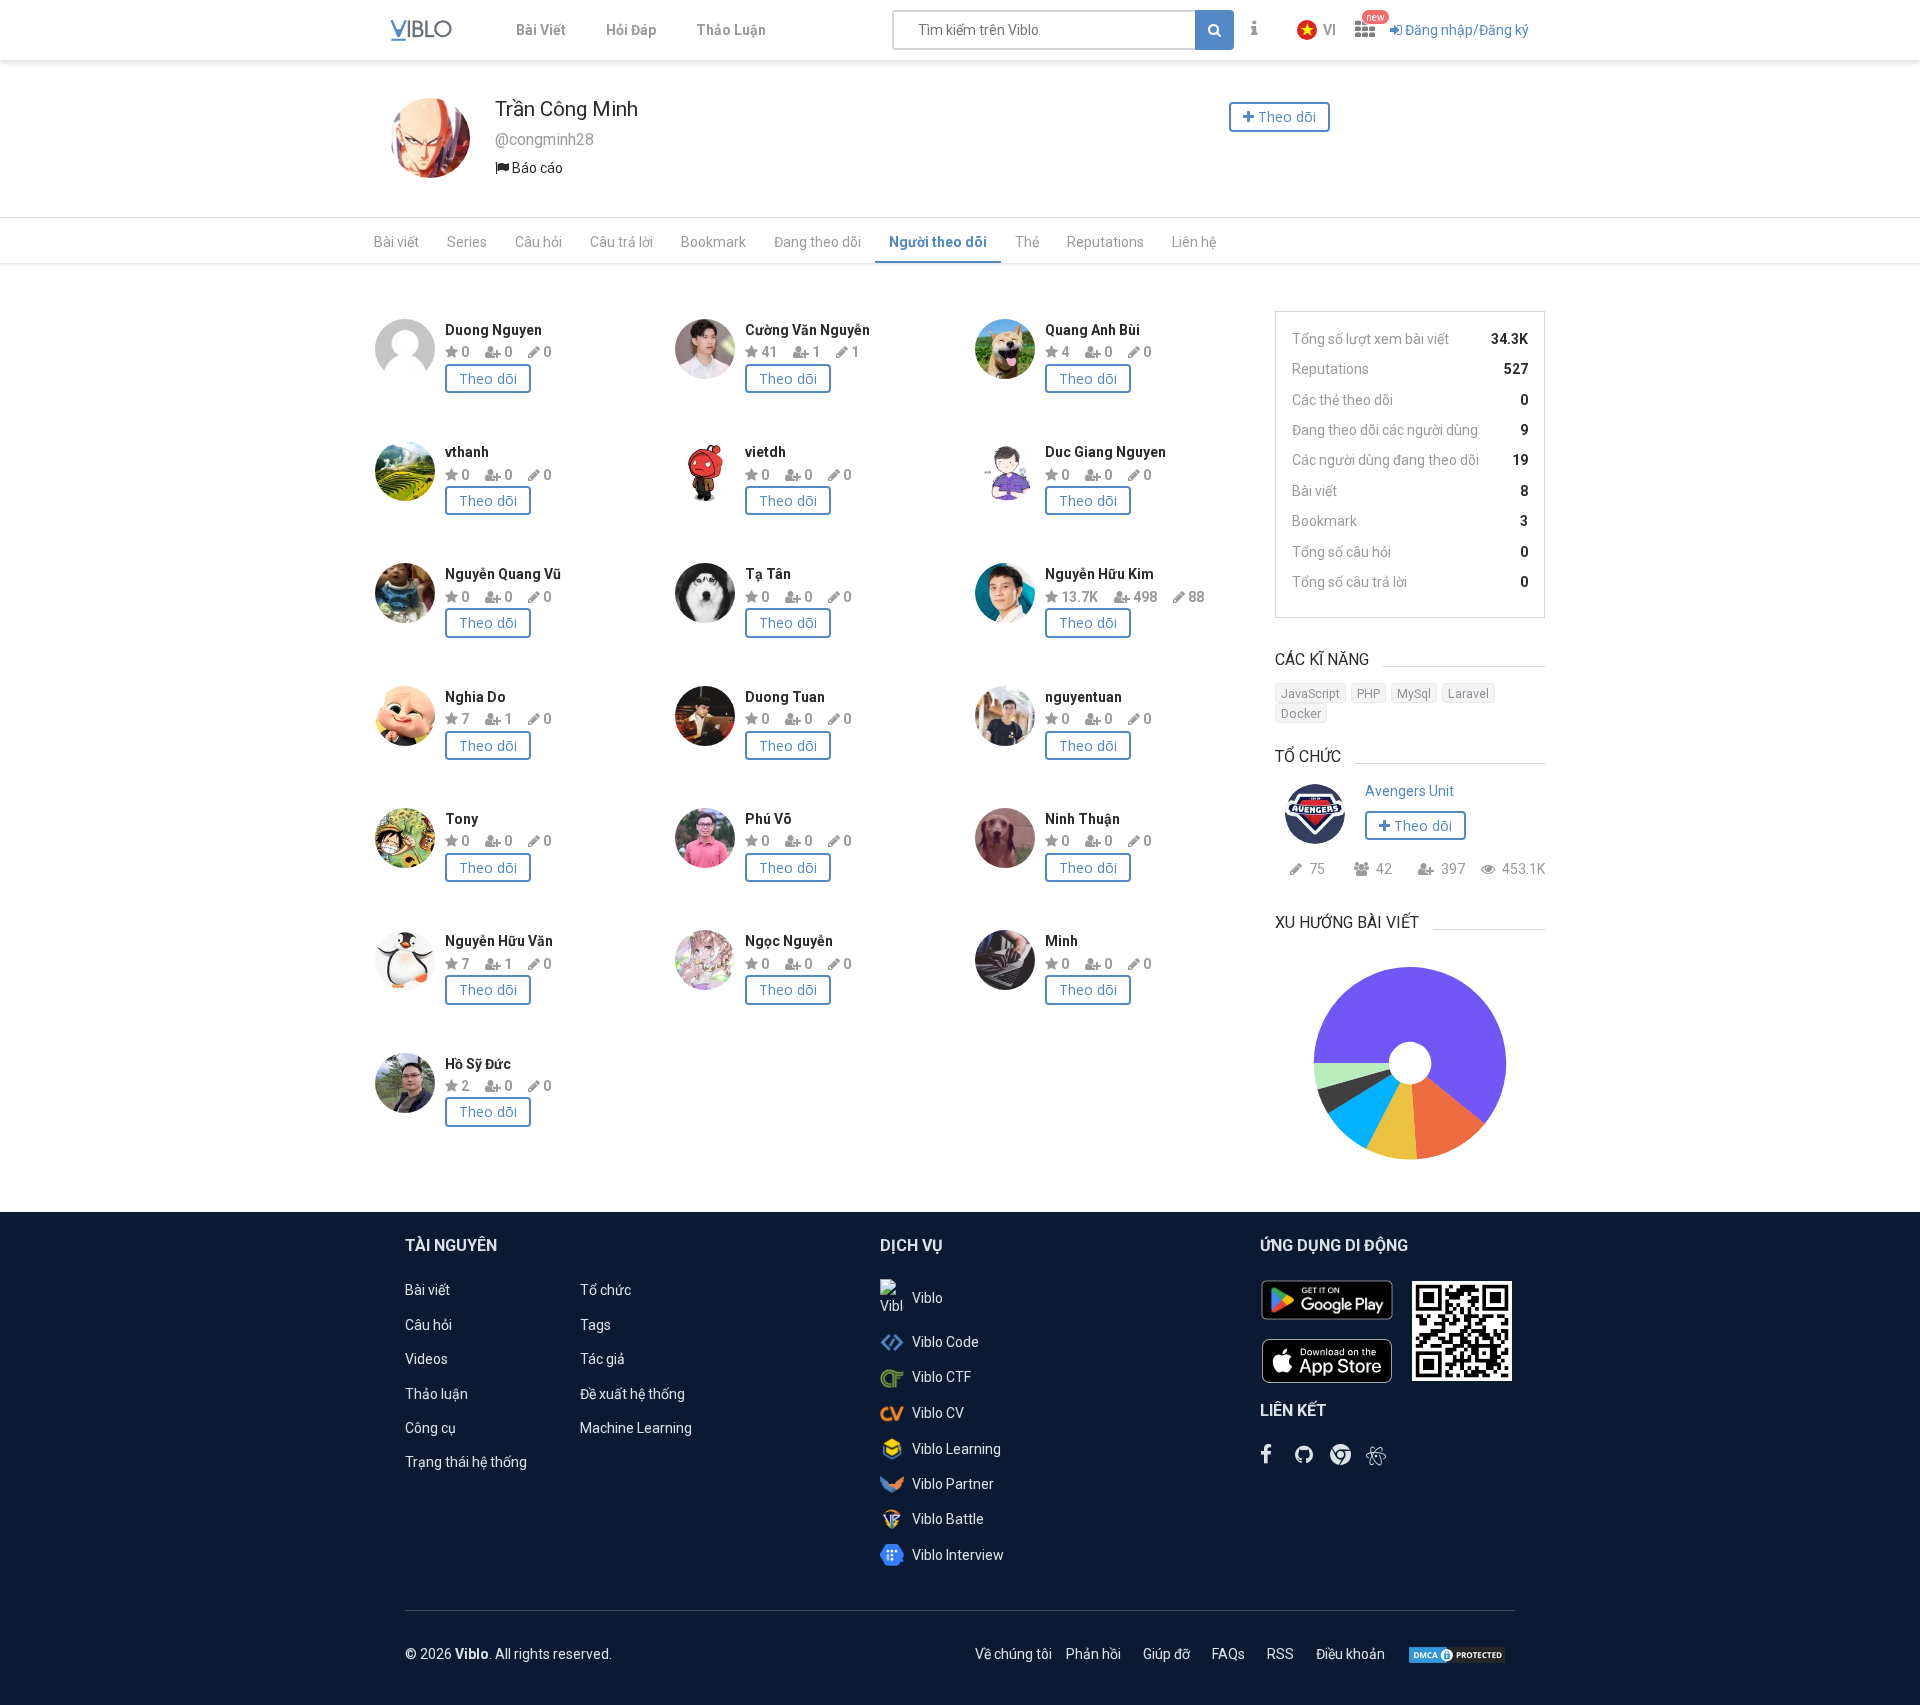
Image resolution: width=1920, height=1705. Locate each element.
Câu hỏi (538, 242)
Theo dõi (488, 378)
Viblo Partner (953, 1484)
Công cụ (430, 1428)
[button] (1316, 30)
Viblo (927, 1298)
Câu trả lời (621, 242)
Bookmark (713, 242)
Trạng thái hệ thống (466, 1462)
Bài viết (396, 242)
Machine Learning (636, 1428)
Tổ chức (605, 1290)
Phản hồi (1093, 1654)
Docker (1301, 713)
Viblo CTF (941, 1377)
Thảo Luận (731, 30)
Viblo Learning (956, 1449)
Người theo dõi (938, 242)
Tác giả (602, 1359)
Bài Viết (541, 30)
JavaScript (1310, 693)
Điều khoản (1350, 1654)
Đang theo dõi (817, 242)
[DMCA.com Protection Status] (1457, 1654)
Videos (426, 1359)
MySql (1414, 693)
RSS (1280, 1654)
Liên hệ (1194, 242)
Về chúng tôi (1013, 1654)
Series (467, 242)
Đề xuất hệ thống (632, 1394)
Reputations (1105, 242)
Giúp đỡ (1166, 1654)
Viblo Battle (948, 1519)
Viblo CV (938, 1413)
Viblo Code (945, 1342)
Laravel (1468, 693)
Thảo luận (436, 1394)
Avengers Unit (1409, 791)
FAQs (1228, 1654)
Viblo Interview (958, 1555)
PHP (1368, 693)
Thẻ (1027, 242)
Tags (595, 1325)
